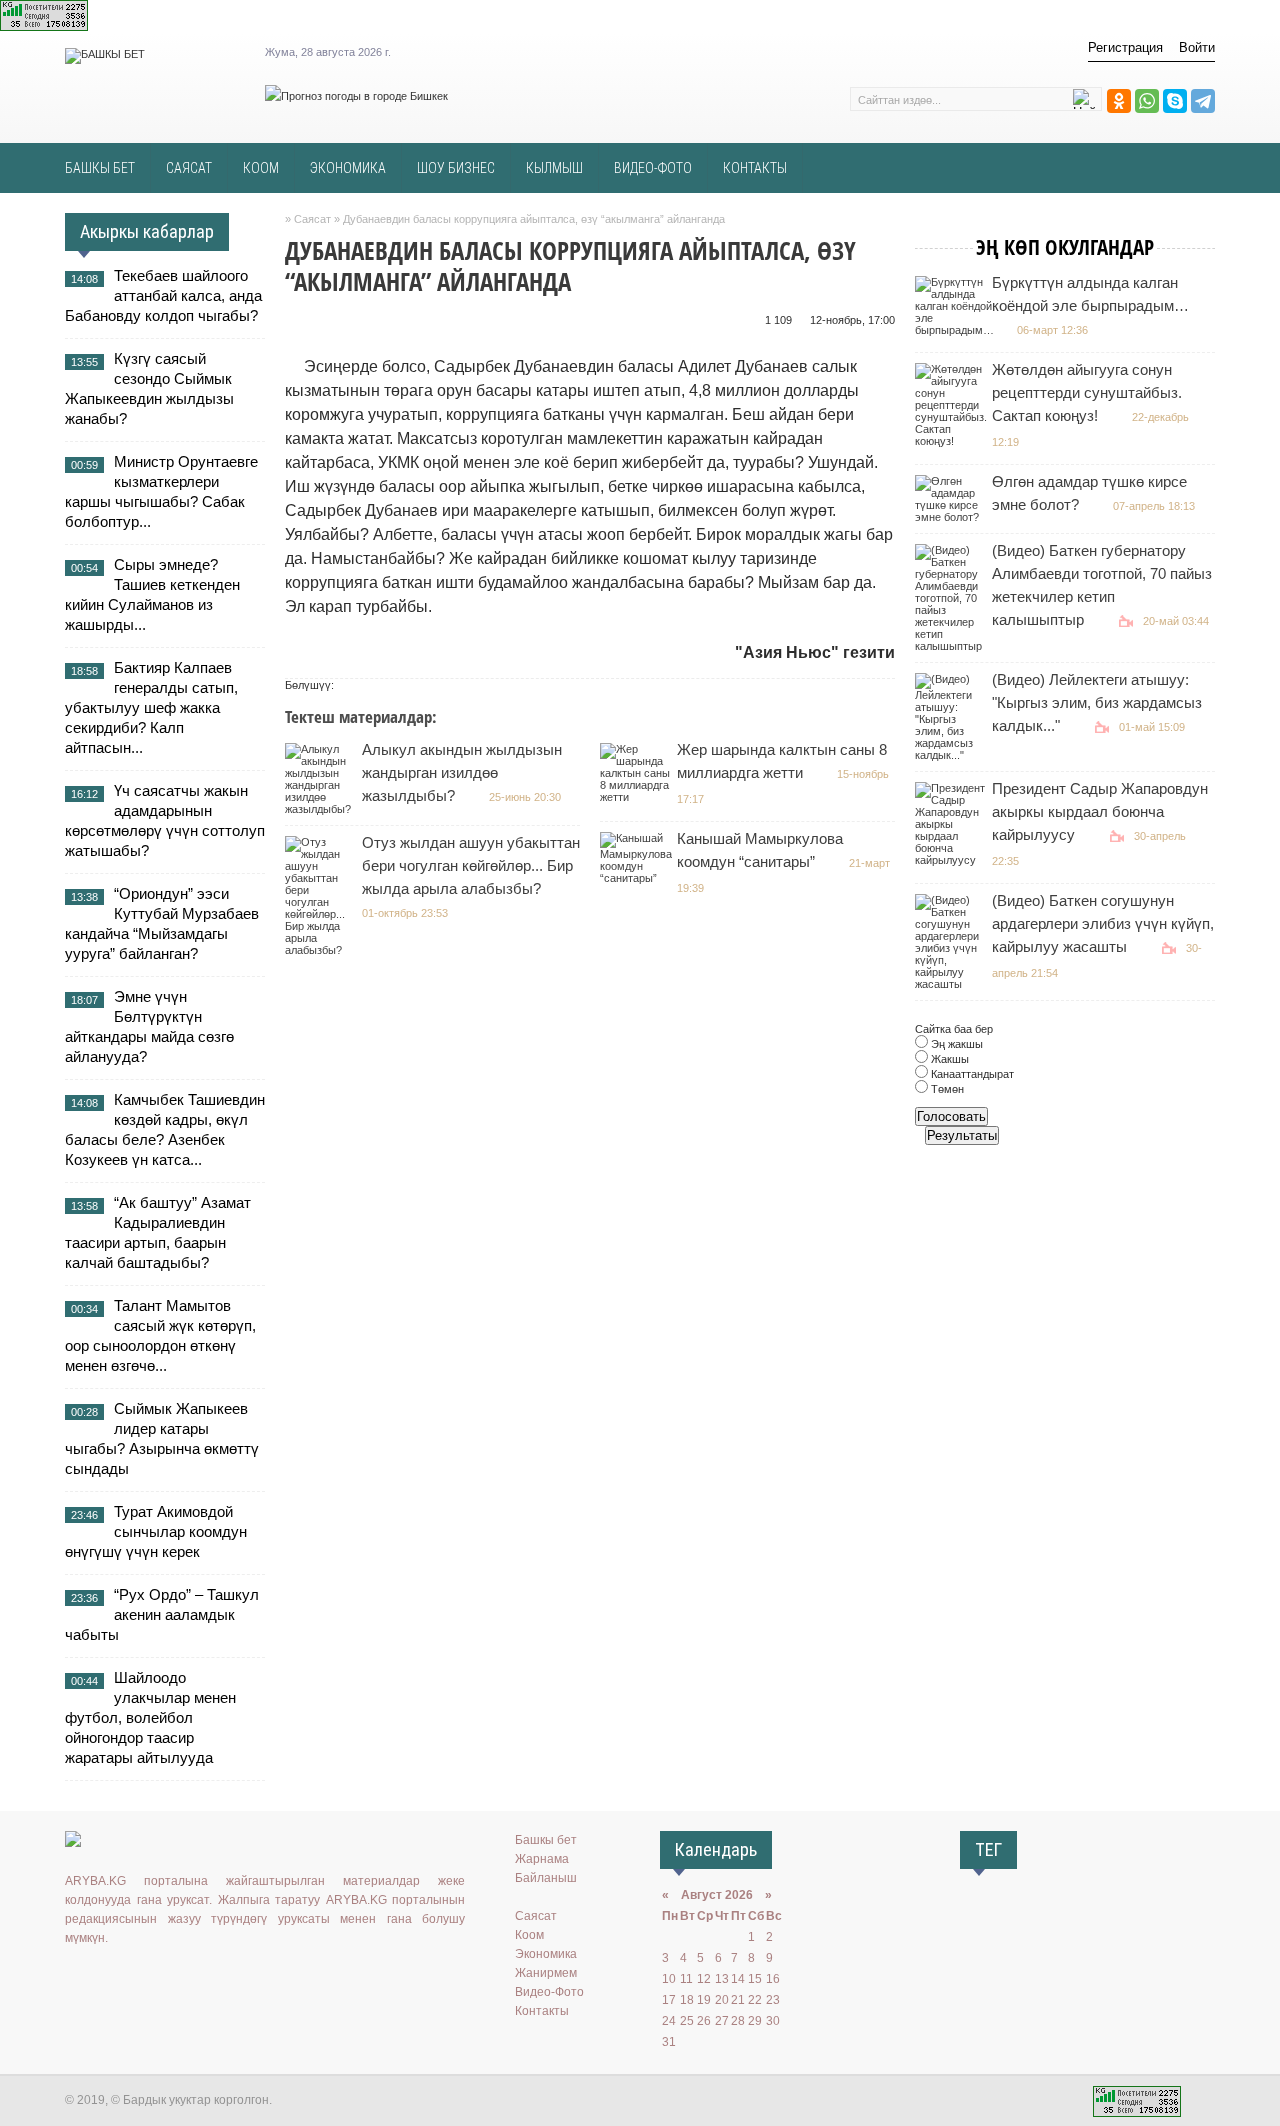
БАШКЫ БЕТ (100, 168)
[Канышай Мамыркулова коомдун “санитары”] (638, 878)
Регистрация (1125, 47)
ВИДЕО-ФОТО (653, 168)
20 (722, 2000)
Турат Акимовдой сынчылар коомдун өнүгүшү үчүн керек (156, 1531)
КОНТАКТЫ (755, 168)
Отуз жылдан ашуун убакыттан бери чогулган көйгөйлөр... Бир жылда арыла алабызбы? (471, 865)
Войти (1197, 47)
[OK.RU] (106, 1979)
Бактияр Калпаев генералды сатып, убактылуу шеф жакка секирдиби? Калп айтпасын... (151, 707)
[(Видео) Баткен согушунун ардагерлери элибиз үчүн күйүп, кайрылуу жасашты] (952, 984)
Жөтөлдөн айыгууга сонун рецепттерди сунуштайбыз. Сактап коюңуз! (1087, 392)
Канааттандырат (971, 1074)
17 (669, 2000)
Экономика (546, 1954)
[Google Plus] (193, 1979)
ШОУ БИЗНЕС (456, 168)
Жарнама (542, 1859)
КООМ (261, 168)
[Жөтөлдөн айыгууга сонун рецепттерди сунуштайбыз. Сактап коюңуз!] (953, 441)
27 (722, 2021)
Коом (529, 1935)
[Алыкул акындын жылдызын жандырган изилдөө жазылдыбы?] (322, 809)
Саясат (536, 1916)
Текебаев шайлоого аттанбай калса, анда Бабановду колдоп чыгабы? (163, 295)
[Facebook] (164, 1979)
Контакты (542, 2011)
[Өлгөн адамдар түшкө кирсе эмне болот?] (952, 517)
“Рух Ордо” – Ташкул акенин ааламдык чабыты (162, 1614)
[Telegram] (1203, 101)
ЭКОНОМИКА (348, 168)
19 (704, 2000)
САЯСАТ (189, 168)
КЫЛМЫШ (554, 168)
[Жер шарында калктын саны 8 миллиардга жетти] (637, 797)
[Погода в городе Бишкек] (356, 96)
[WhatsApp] (1147, 101)
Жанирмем (546, 1973)
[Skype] (1175, 101)
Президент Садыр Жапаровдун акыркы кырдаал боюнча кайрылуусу (1100, 811)
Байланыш (546, 1878)
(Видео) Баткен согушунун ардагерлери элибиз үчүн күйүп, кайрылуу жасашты (1103, 923)
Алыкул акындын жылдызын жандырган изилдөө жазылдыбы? (462, 772)
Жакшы (948, 1059)
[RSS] (222, 1979)
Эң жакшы (955, 1044)
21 (738, 2000)
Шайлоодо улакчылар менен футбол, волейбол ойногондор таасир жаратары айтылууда (150, 1717)
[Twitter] (135, 1979)
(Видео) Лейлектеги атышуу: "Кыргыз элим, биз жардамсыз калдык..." (1097, 702)
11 (686, 1979)
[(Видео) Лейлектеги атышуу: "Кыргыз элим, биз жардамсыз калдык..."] (952, 755)
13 (722, 1979)
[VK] (77, 1979)
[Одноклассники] (1119, 101)
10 (669, 1979)
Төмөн (946, 1089)
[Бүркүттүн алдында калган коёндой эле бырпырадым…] (957, 330)
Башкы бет (546, 1840)
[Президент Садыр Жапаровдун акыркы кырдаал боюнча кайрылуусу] (952, 860)
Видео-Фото (549, 1992)
